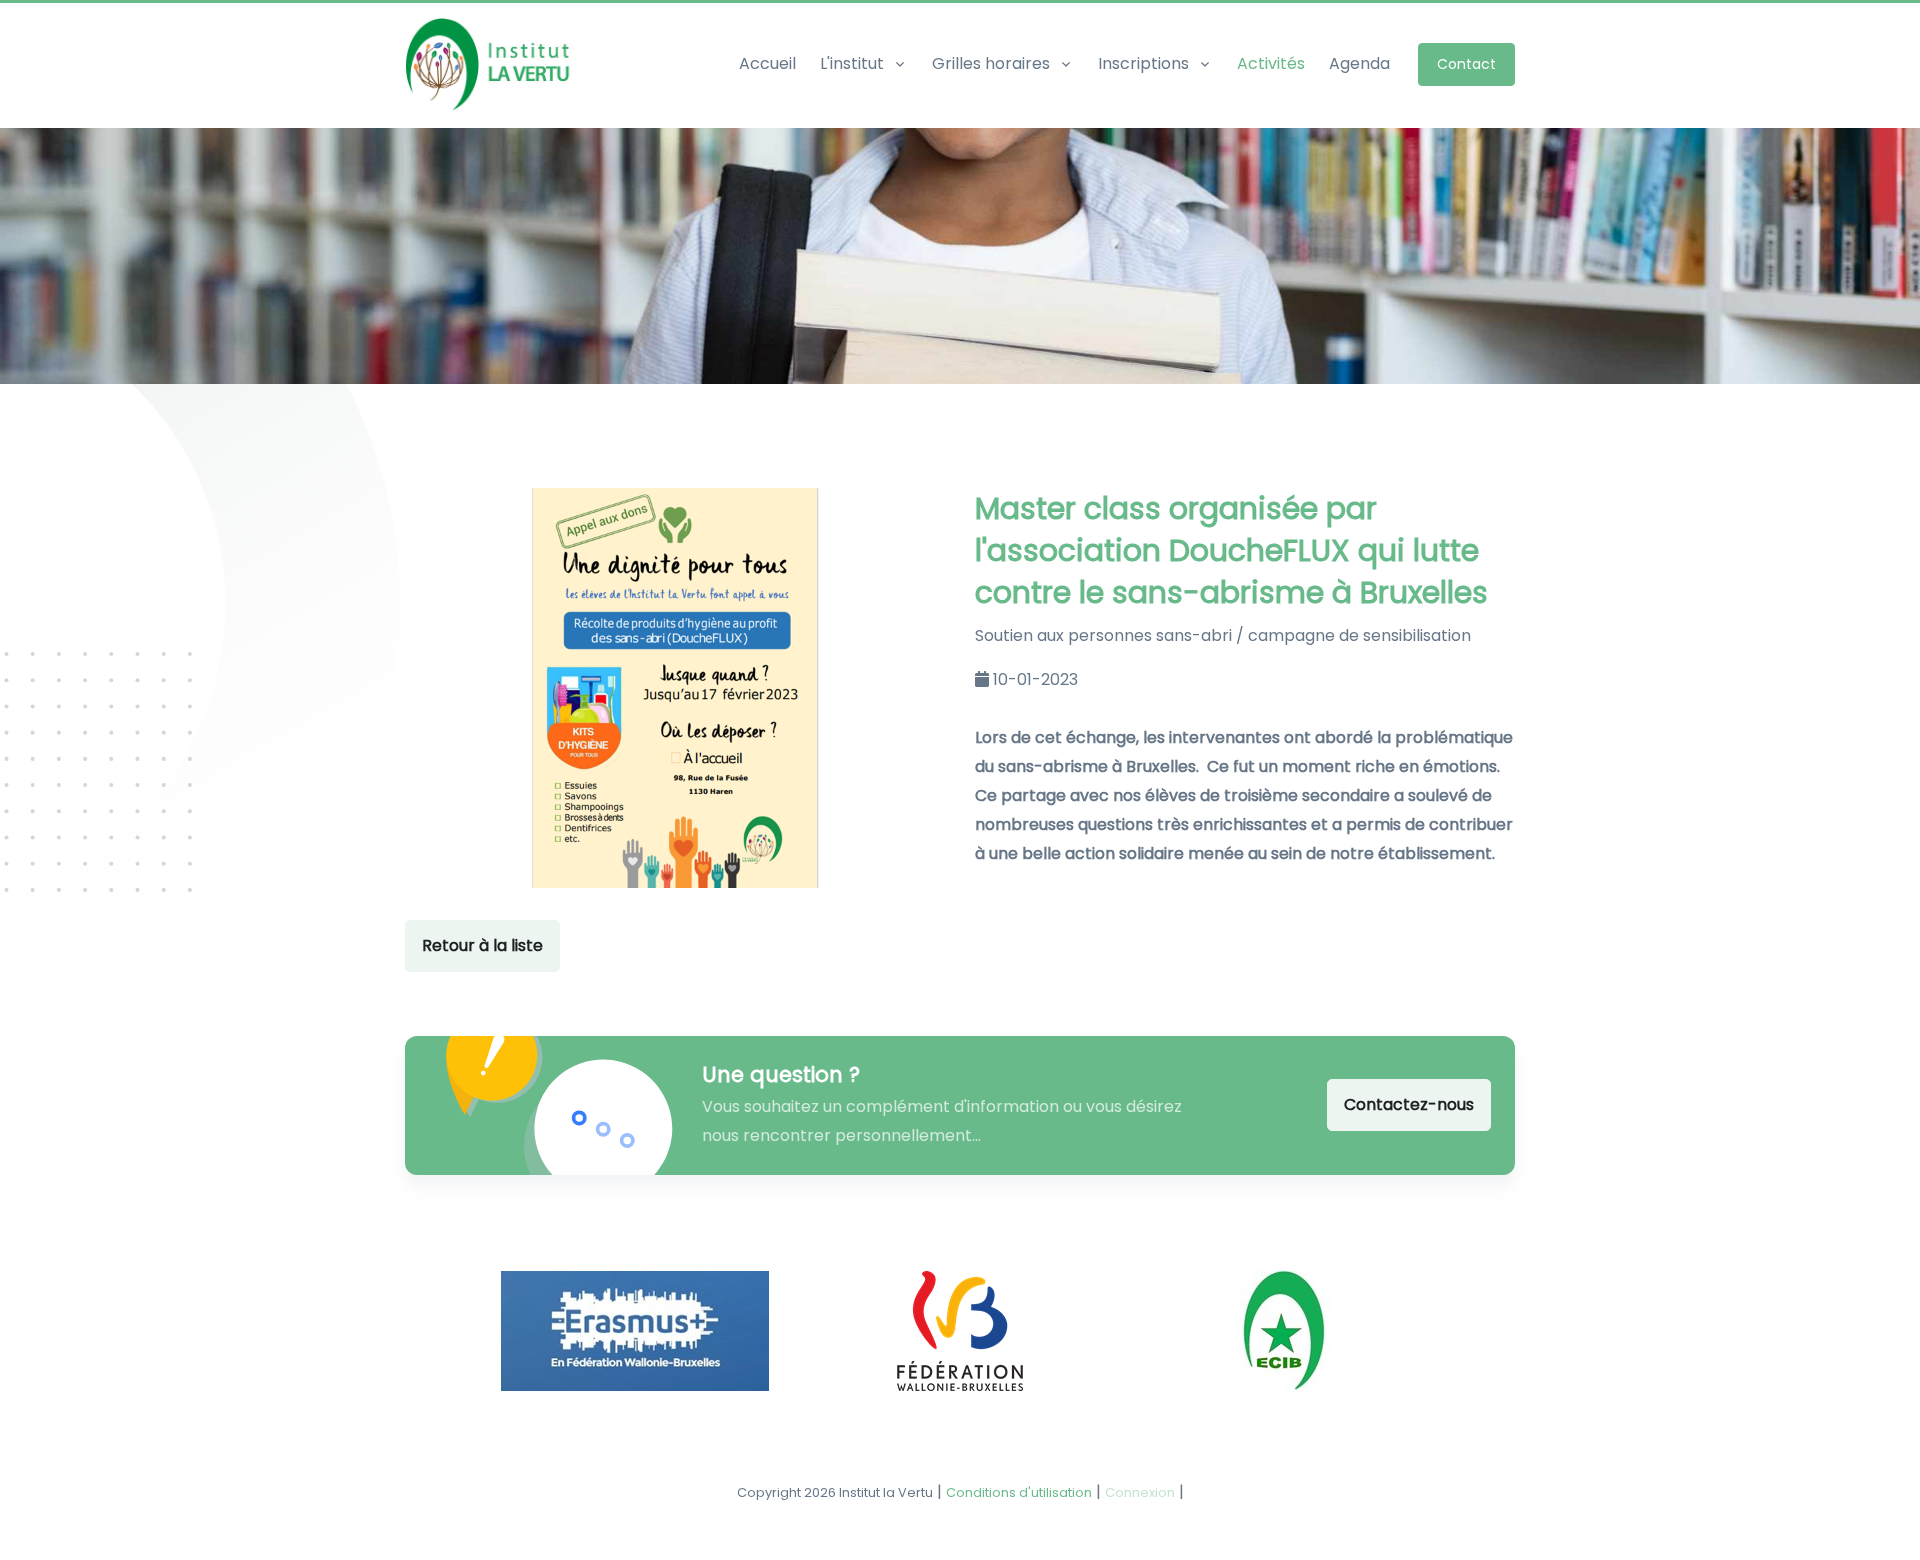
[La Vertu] (493, 64)
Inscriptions (1143, 63)
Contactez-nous (1409, 1104)
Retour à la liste (482, 945)
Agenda (1359, 63)
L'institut (852, 63)
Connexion (1140, 1492)
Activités (1271, 63)
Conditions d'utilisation (1019, 1492)
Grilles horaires (991, 63)
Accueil (767, 63)
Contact (1466, 64)
